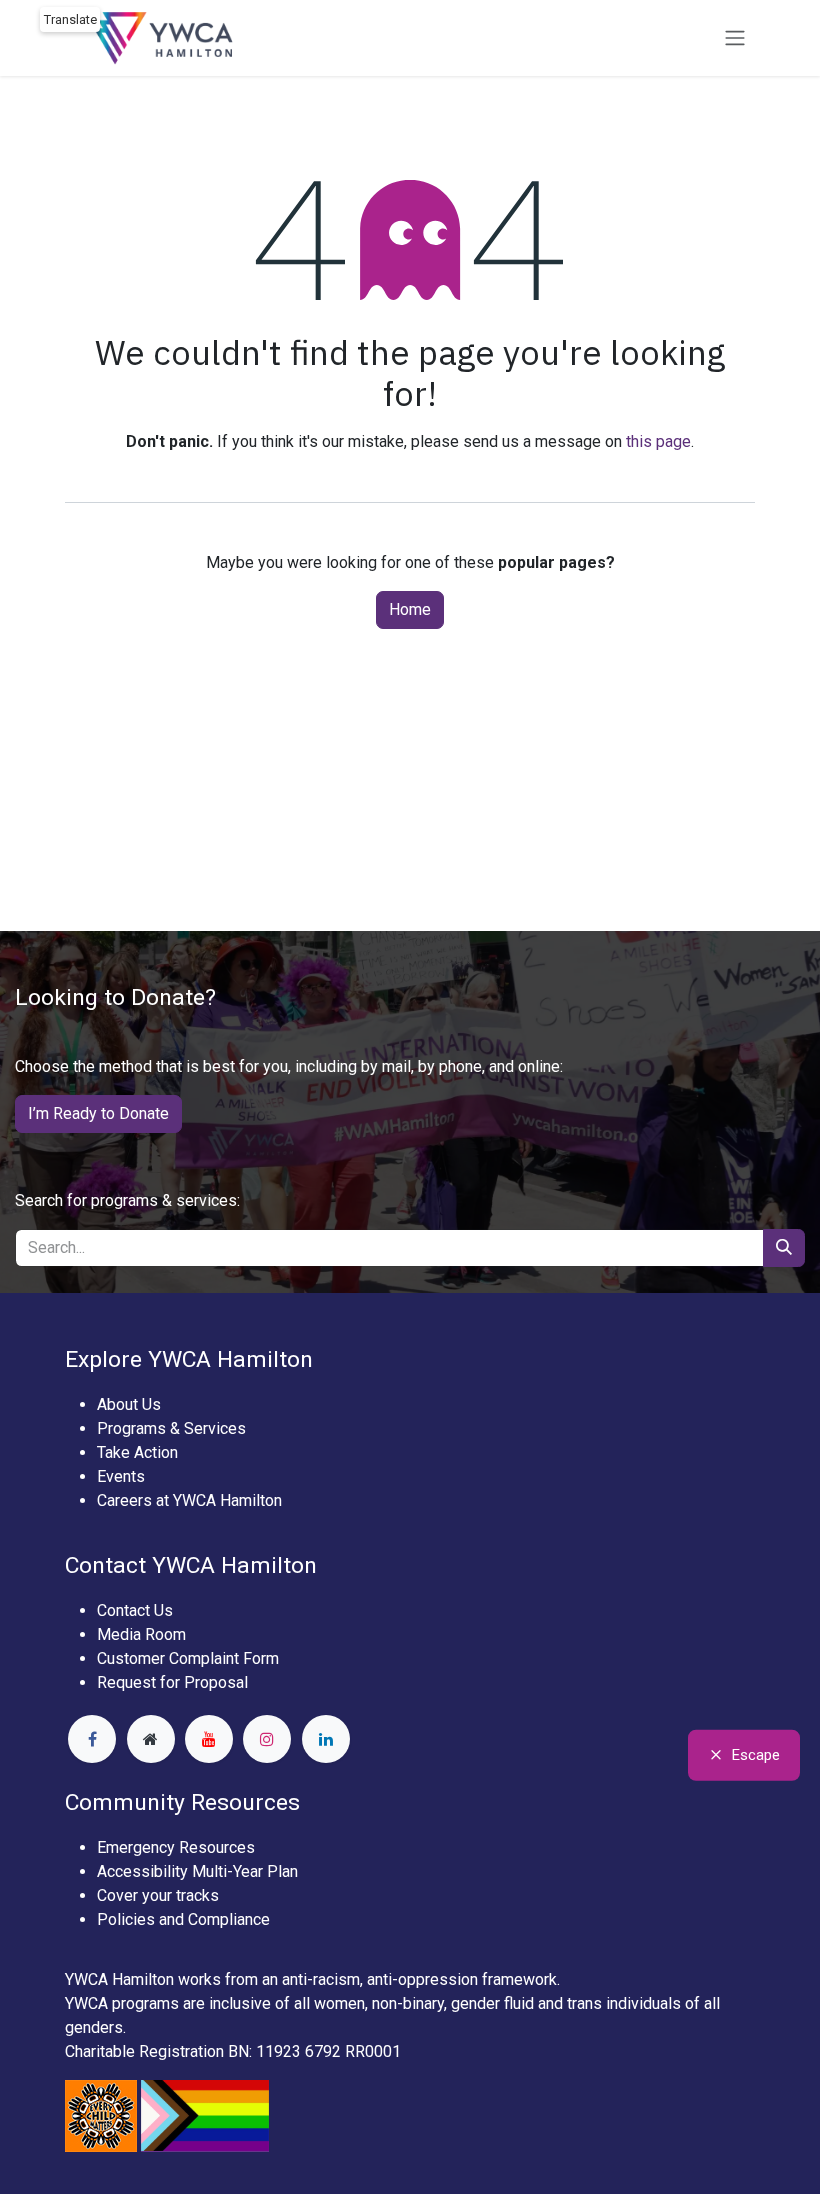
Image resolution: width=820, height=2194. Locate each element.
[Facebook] (92, 1739)
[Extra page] (151, 1739)
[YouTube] (209, 1739)
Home (410, 609)
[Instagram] (267, 1739)
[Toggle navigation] (735, 38)
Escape (756, 1755)
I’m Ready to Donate (98, 1113)
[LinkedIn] (326, 1739)
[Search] (784, 1248)
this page (658, 441)
